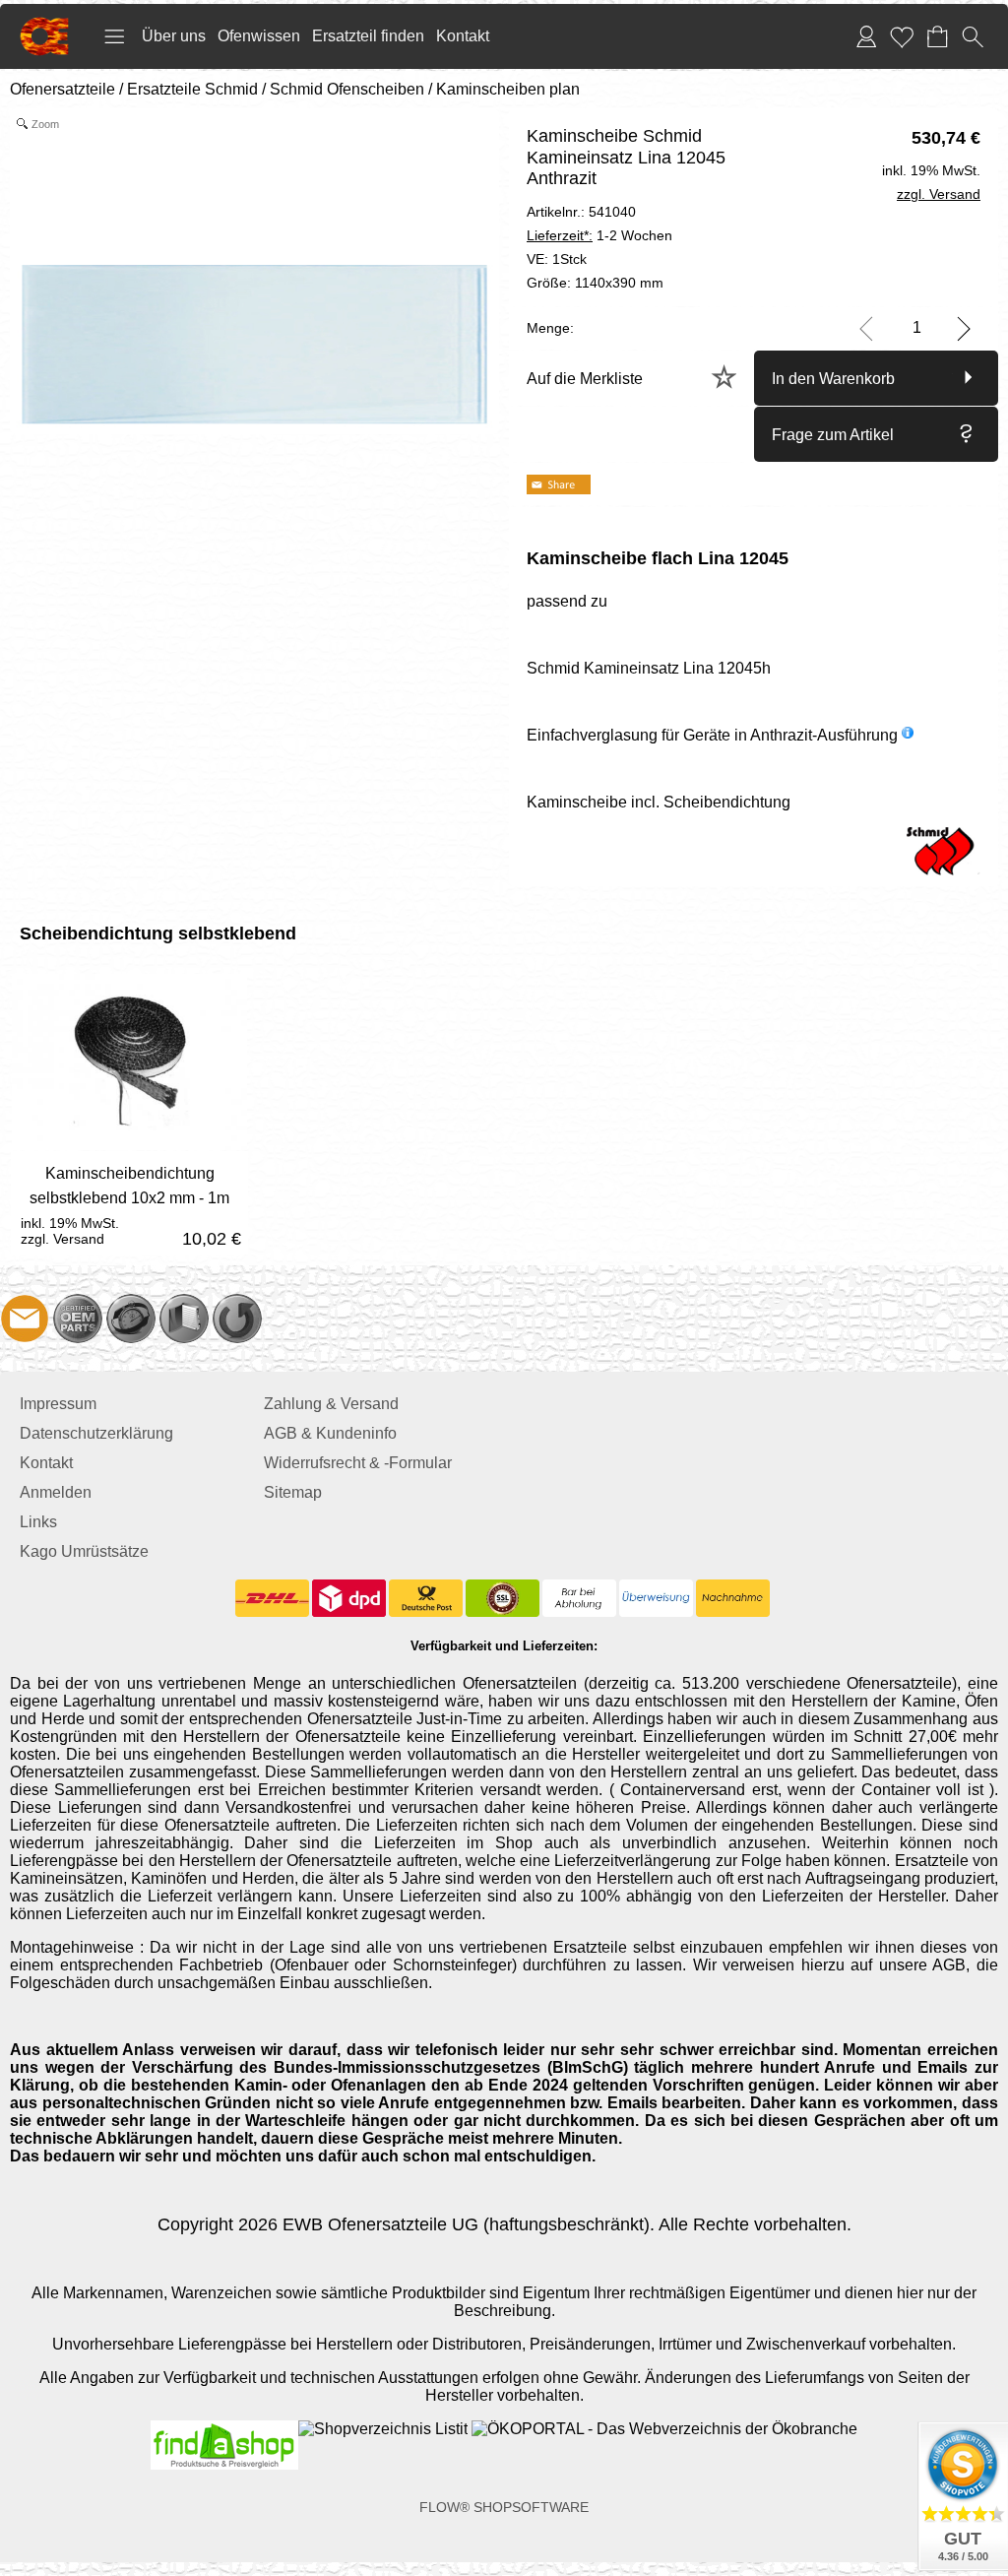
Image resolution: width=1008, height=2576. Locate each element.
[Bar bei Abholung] (579, 1598)
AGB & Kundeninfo (330, 1433)
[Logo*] (44, 25)
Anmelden (56, 1492)
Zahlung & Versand (331, 1404)
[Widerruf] (237, 1319)
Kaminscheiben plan (508, 89)
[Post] (426, 1598)
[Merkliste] (902, 36)
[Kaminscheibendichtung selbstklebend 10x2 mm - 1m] (129, 1203)
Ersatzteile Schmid (192, 89)
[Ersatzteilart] (78, 1319)
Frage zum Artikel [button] (833, 435)
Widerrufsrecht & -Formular (358, 1463)
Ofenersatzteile (63, 89)
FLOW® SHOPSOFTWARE (504, 2507)
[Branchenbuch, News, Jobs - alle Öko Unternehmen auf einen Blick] (662, 2429)
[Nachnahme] (733, 1598)
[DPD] (349, 1598)
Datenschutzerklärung (96, 1433)
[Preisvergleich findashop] (224, 2429)
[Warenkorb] (937, 36)
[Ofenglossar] (184, 1319)
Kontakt (463, 36)
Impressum (58, 1404)
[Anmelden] (866, 36)
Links (38, 1522)
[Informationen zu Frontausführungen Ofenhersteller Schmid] (908, 735)
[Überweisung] (656, 1598)
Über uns (174, 36)
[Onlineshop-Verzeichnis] (383, 2429)
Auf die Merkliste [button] (585, 379)
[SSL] (503, 1598)
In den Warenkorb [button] (833, 379)
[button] (114, 36)
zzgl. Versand (63, 1239)
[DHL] (272, 1598)
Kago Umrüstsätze (84, 1551)
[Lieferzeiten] (131, 1319)
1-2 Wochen (599, 235)
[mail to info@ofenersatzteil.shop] (25, 1319)
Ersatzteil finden (368, 36)
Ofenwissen (259, 36)
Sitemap (293, 1492)
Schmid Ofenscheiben (347, 89)
